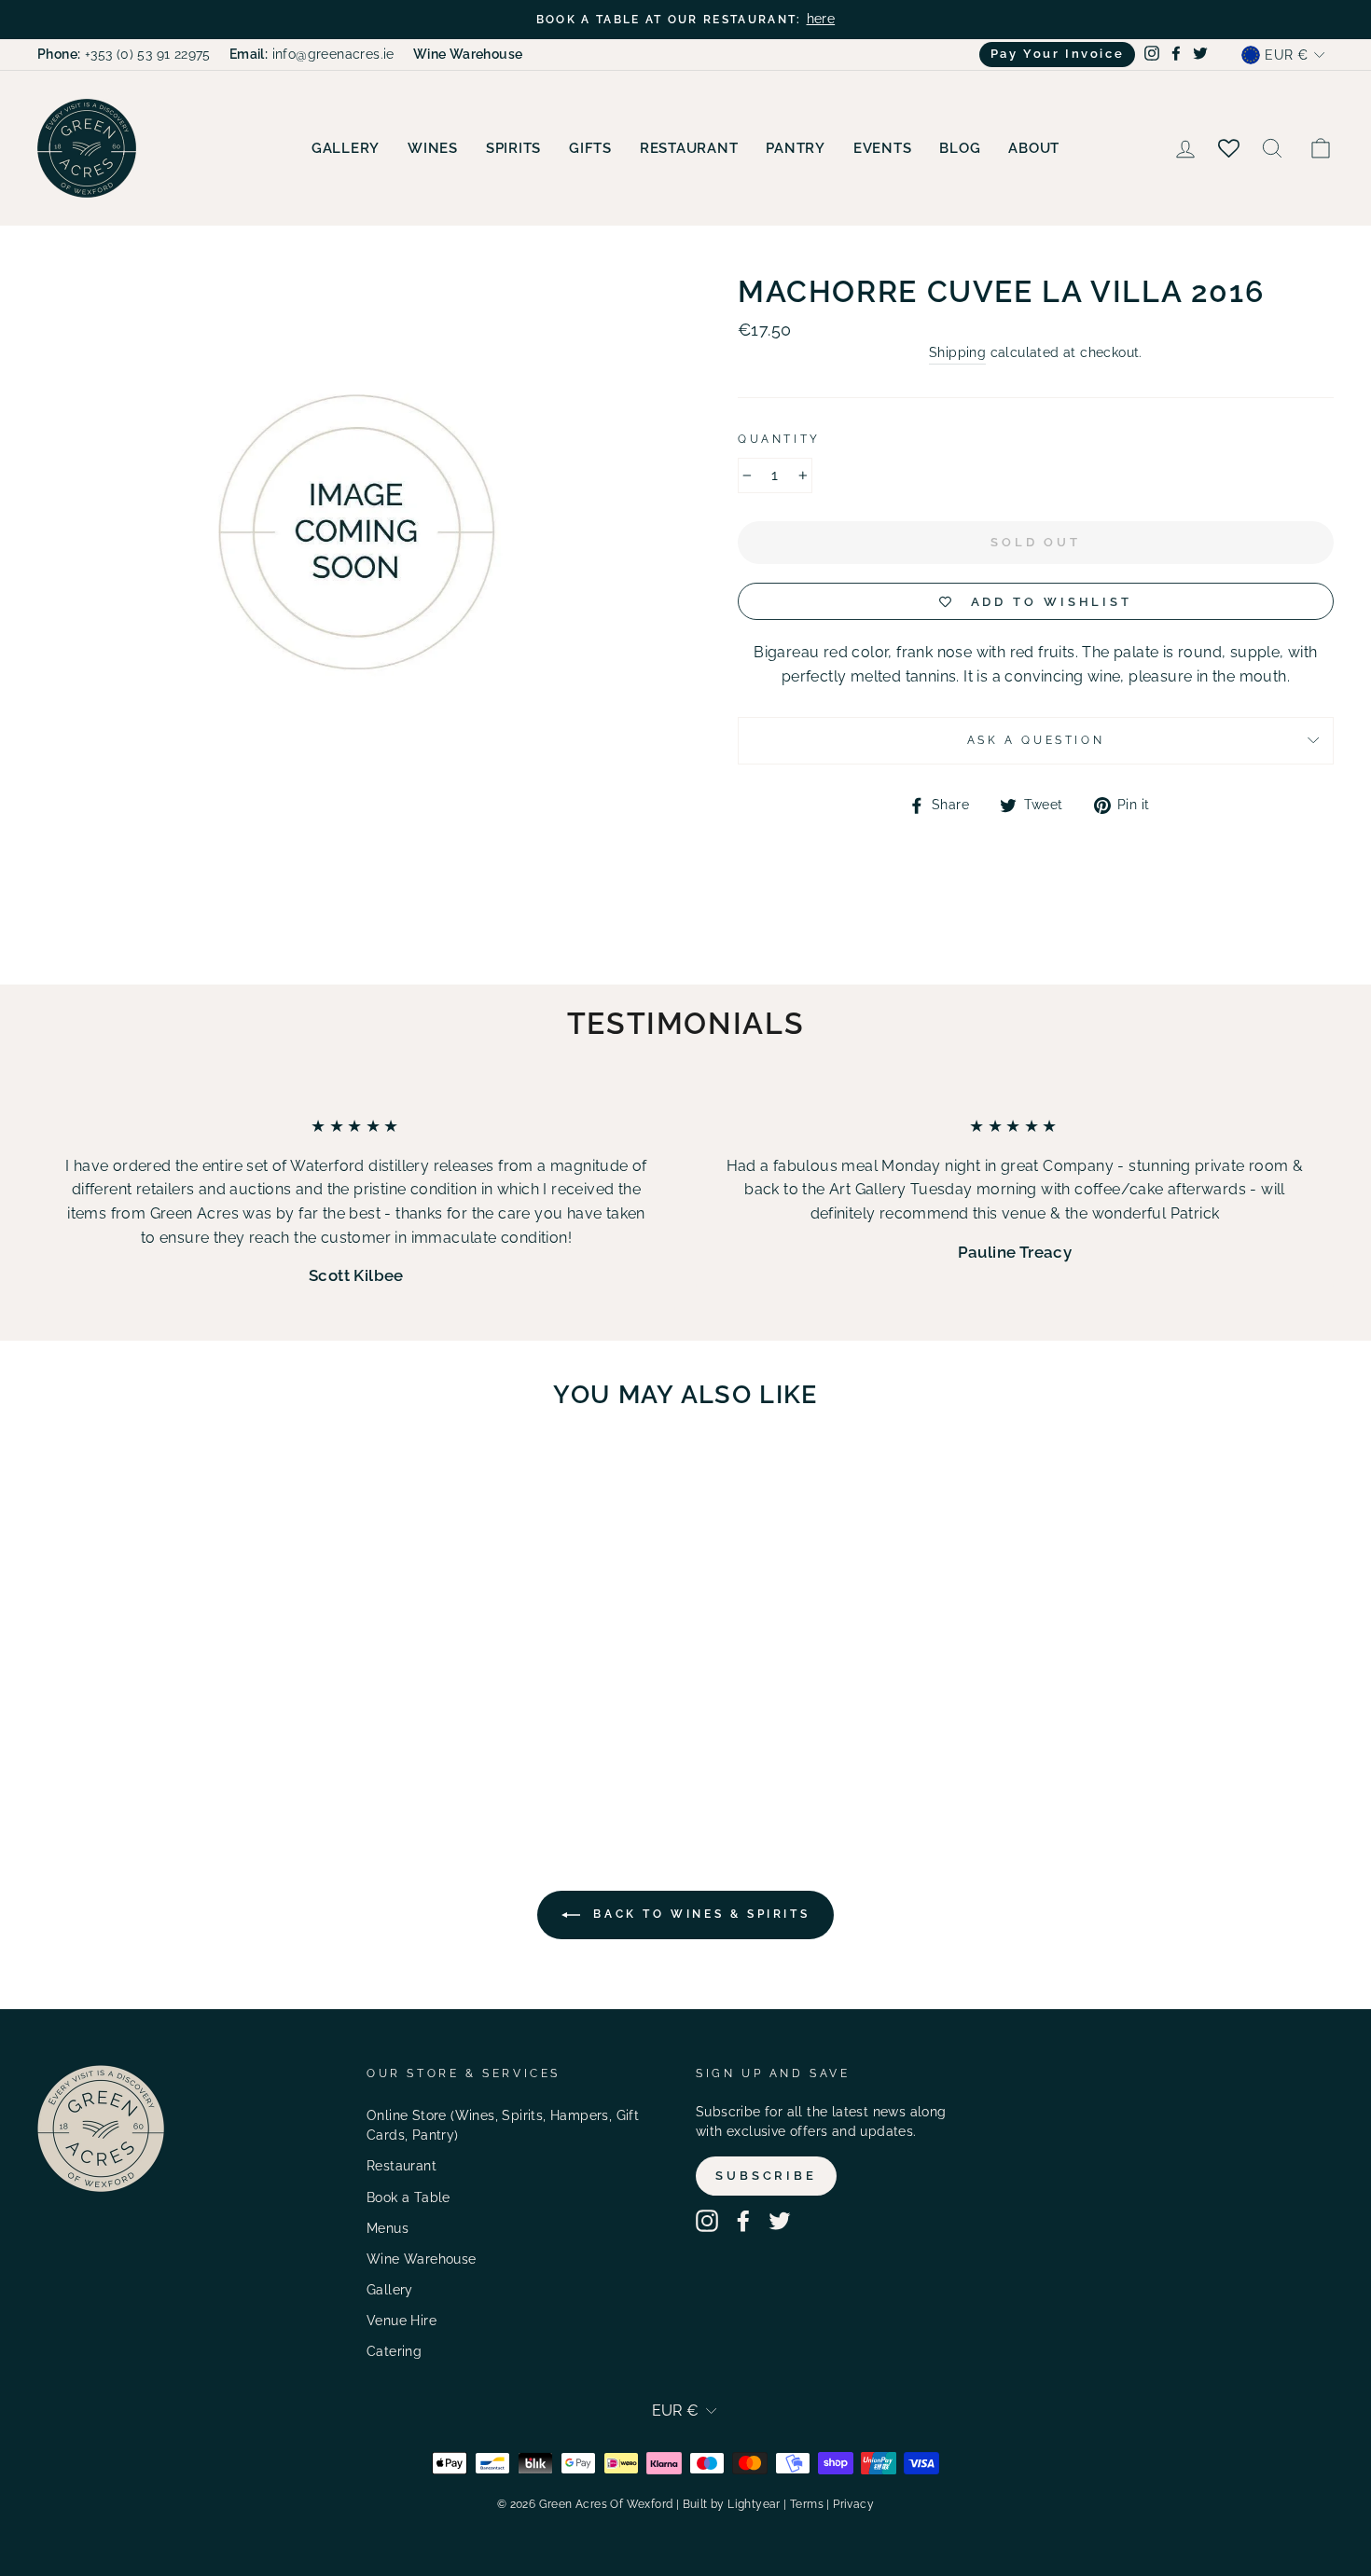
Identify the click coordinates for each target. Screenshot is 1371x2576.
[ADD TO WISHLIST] (256, 1478)
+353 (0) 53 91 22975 (124, 54)
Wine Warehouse (422, 2259)
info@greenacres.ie (312, 54)
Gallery (346, 148)
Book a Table (409, 2197)
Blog (960, 148)
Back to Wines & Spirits (699, 1914)
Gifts (590, 148)
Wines (433, 148)
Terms (807, 2504)
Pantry (796, 148)
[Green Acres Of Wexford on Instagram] (707, 2221)
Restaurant (689, 148)
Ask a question (1036, 740)
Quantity (779, 439)
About (1034, 148)
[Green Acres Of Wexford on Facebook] (743, 2221)
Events (883, 148)
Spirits (513, 148)
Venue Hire (402, 2321)
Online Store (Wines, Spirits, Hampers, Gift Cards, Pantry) (503, 2126)
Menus (388, 2228)
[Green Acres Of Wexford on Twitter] (780, 2221)
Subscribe (766, 2176)
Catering (394, 2351)
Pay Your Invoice (1058, 54)
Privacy (853, 2504)
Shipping (957, 352)
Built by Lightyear (732, 2504)
